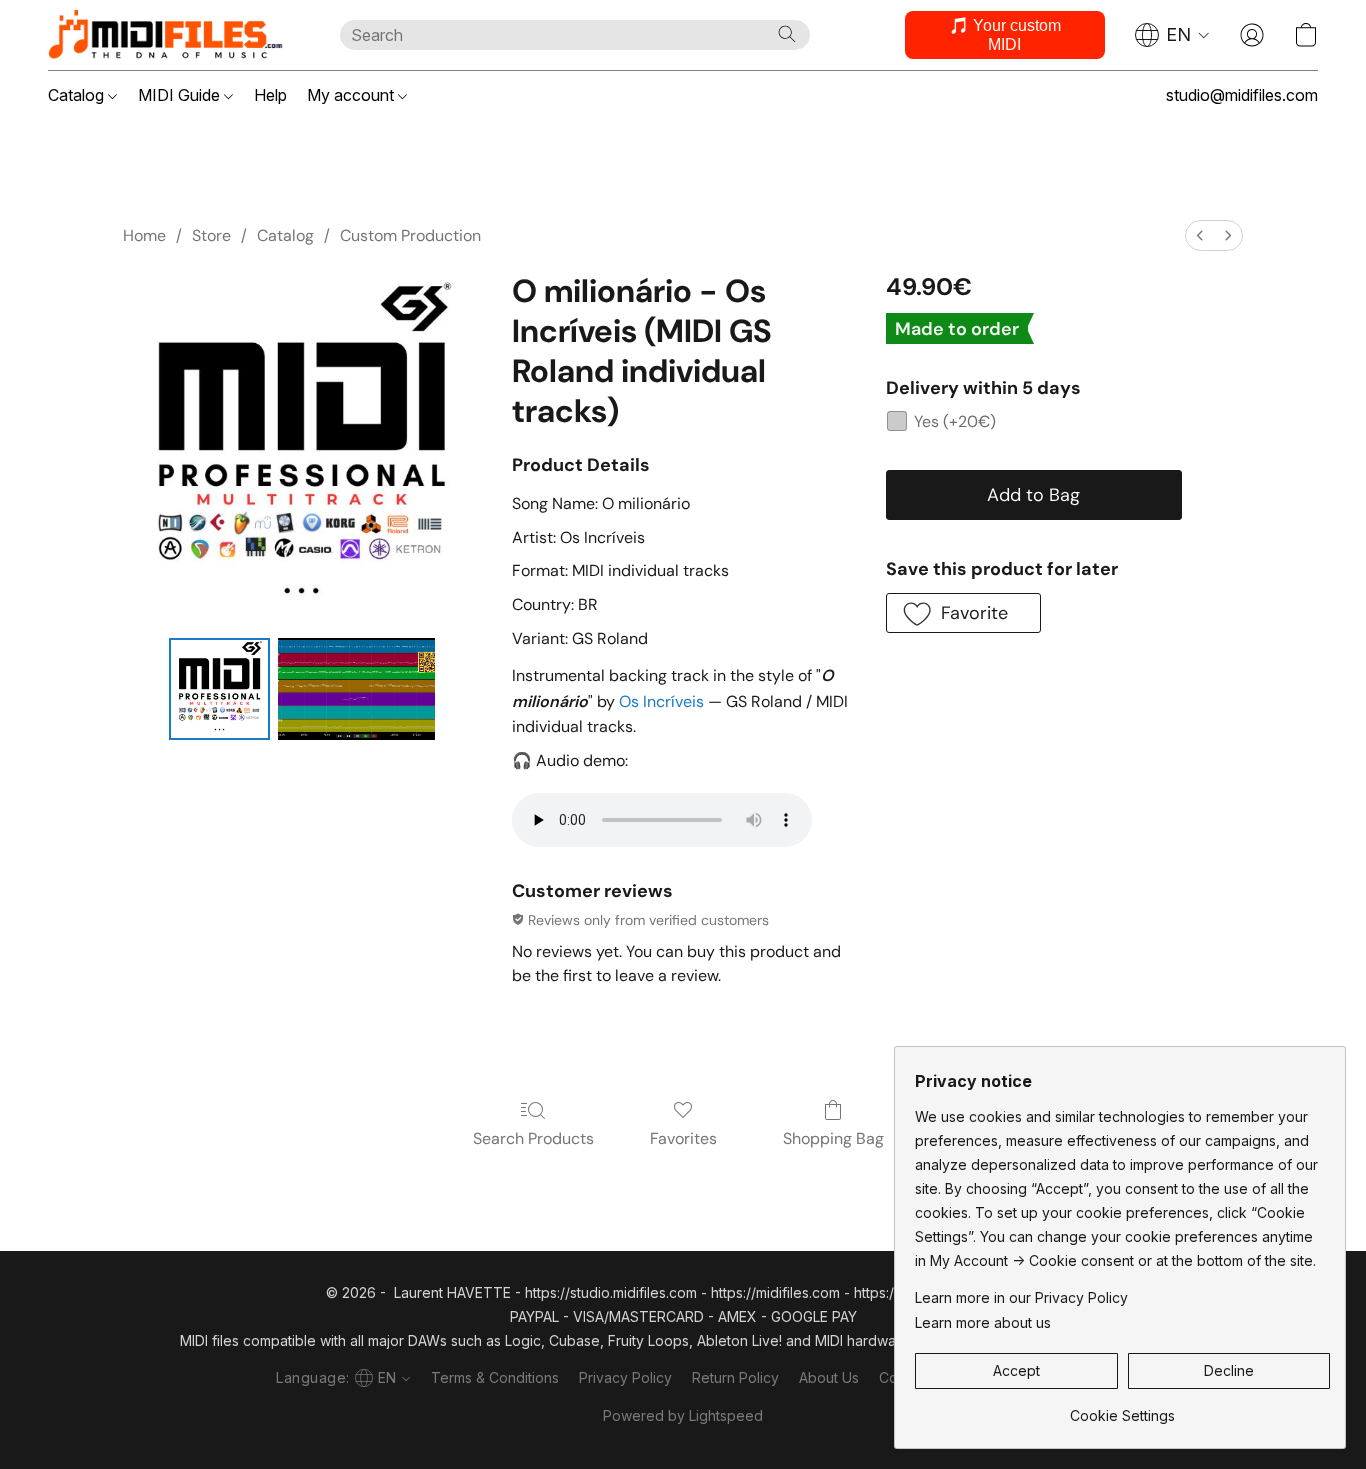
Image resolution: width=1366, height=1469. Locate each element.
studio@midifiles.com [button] (1242, 95)
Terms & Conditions (495, 1377)
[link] (1122, 1408)
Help (270, 95)
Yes (955, 421)
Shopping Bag (833, 1138)
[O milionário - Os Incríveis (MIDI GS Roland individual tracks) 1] (356, 689)
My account (352, 95)
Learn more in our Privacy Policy (1021, 1297)
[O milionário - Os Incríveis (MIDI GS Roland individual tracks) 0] (220, 689)
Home (144, 235)
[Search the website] (787, 34)
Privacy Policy (625, 1377)
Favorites (683, 1138)
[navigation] (1172, 35)
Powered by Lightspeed (683, 1415)
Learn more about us (983, 1322)
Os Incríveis (661, 701)
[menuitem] (1200, 235)
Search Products (533, 1138)
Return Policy (735, 1377)
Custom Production (410, 235)
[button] (174, 35)
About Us (829, 1377)
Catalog (78, 95)
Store (211, 235)
